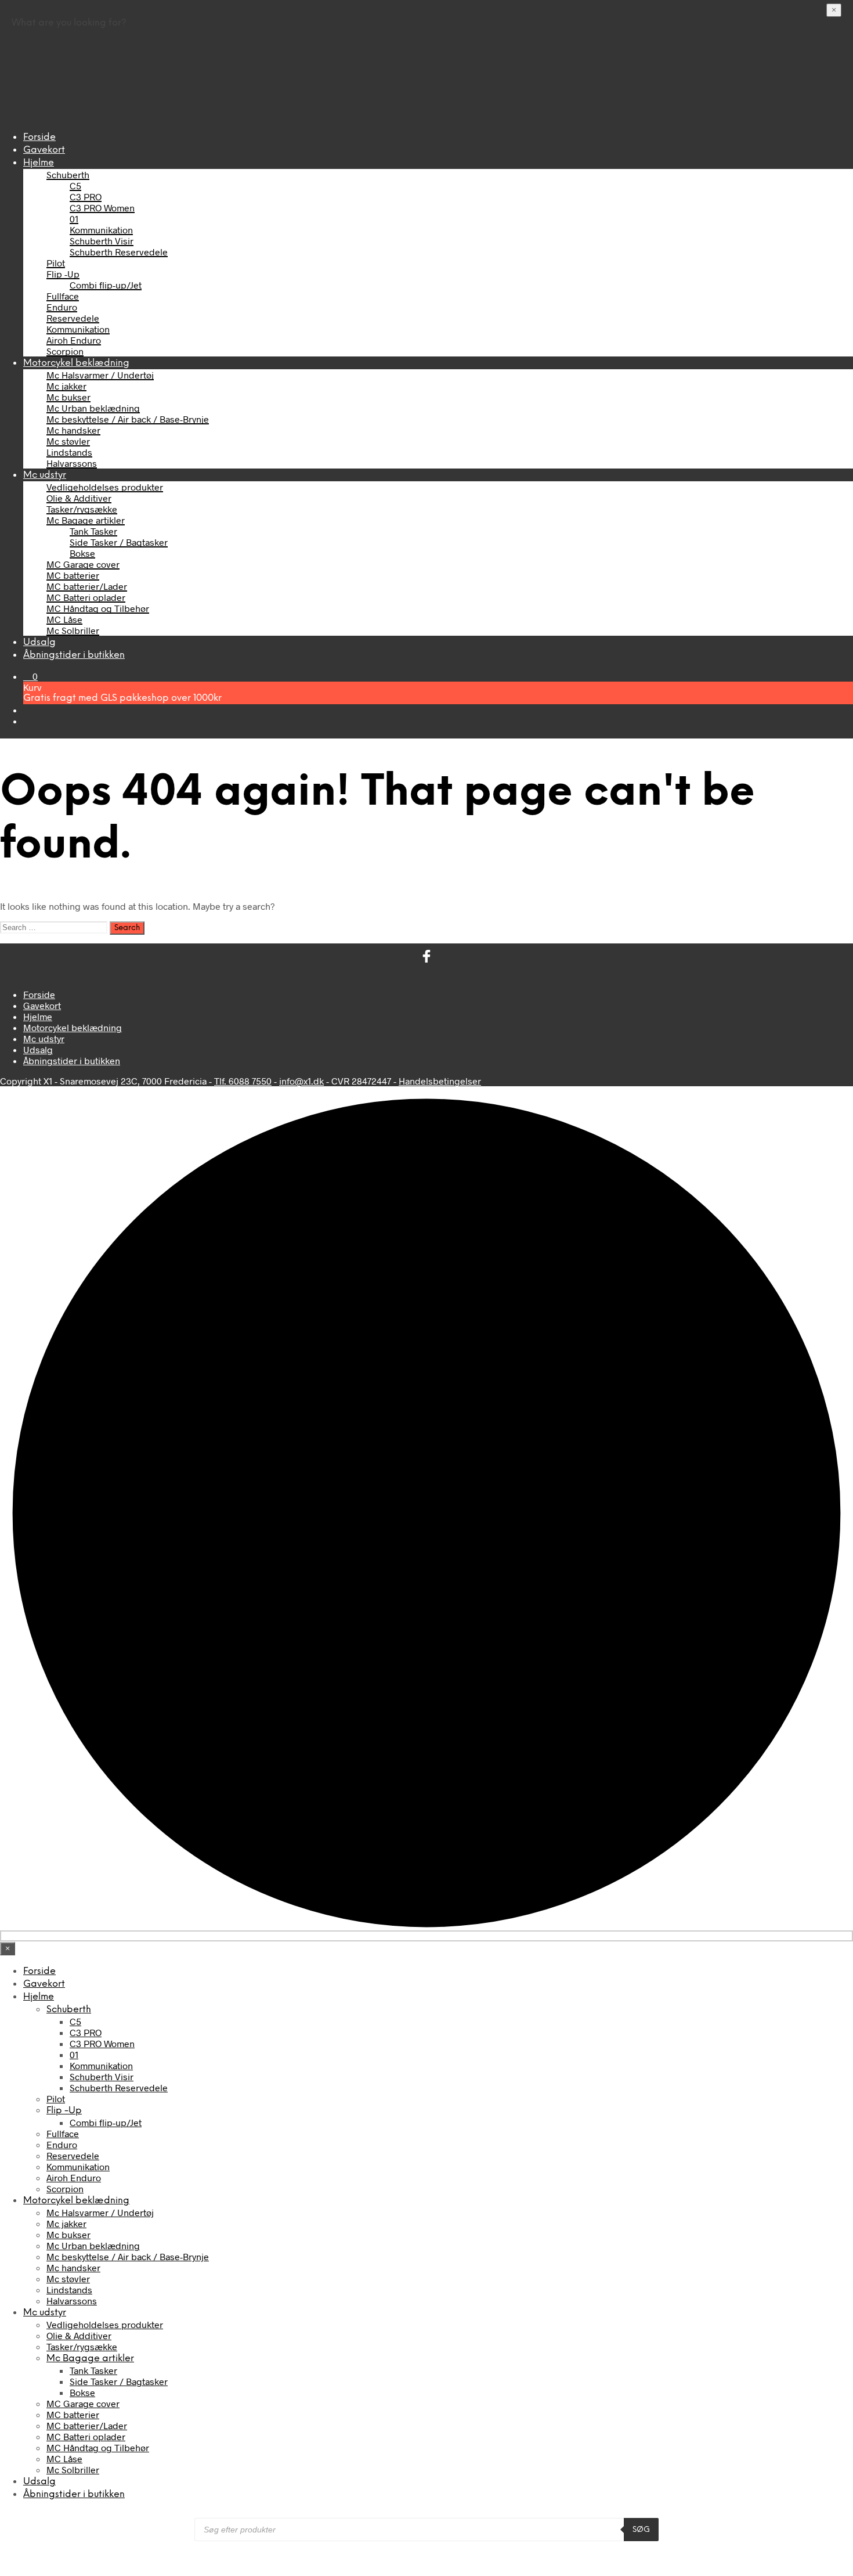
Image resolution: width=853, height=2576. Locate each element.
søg (641, 2530)
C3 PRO (86, 197)
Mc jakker (66, 386)
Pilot (56, 263)
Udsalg (39, 642)
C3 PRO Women (102, 208)
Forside (39, 137)
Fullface (63, 296)
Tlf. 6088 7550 (243, 1081)
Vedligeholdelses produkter (105, 487)
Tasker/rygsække (82, 509)
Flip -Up (63, 274)
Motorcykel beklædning (76, 363)
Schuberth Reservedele (119, 252)
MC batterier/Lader (87, 586)
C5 (75, 185)
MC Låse (64, 619)
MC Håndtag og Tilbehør (98, 608)
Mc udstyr (45, 475)
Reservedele (73, 318)
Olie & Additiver (79, 498)
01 (74, 219)
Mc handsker (73, 430)
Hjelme (39, 163)
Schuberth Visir (102, 241)
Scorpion (65, 351)
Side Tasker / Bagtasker (119, 542)
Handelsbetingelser (440, 1081)
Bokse (82, 553)
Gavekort (44, 150)
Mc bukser (68, 397)
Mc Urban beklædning (93, 408)
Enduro (62, 307)
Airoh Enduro (74, 340)
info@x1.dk (301, 1081)
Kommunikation (101, 230)
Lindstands (69, 452)
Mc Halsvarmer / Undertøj (100, 375)
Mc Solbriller (73, 630)
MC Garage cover (83, 564)
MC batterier (73, 575)
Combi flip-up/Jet (106, 285)
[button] (30, 676)
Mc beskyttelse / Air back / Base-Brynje (128, 419)
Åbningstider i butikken (74, 655)
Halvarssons (72, 463)
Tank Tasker (93, 531)
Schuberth (68, 174)
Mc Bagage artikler (86, 520)
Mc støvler (68, 441)
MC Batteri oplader (86, 597)
